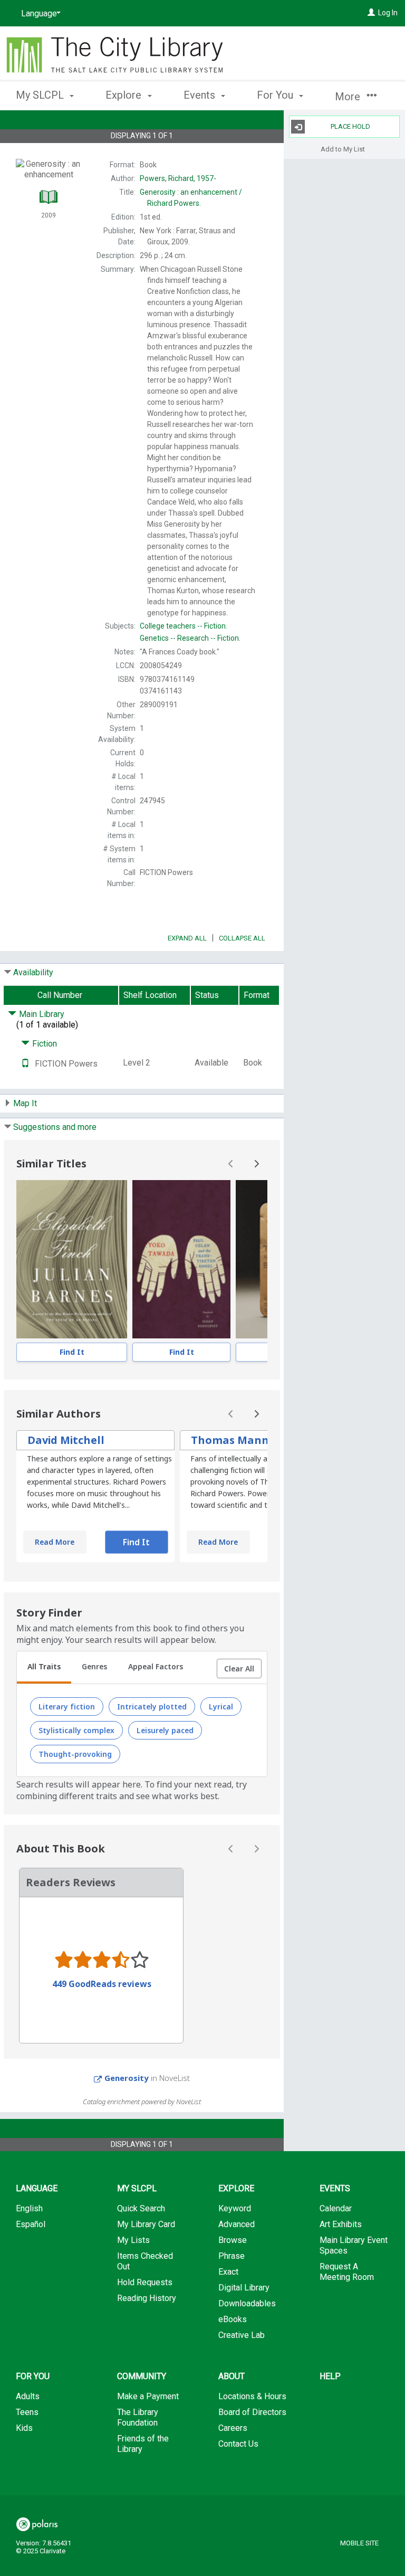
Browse (233, 2240)
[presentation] (72, 1259)
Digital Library (244, 2288)
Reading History (147, 2298)
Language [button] (37, 2188)
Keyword (235, 2208)
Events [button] (201, 95)
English (29, 2208)
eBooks (233, 2319)
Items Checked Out (145, 2261)
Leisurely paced (165, 1730)
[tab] (44, 1668)
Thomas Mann (230, 1440)
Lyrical (221, 1707)
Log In (388, 13)
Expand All (187, 938)
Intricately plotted (152, 1707)
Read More (55, 1542)
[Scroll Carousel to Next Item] (256, 1164)
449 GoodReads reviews (102, 1984)
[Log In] (371, 13)
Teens (27, 2412)
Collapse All (242, 938)
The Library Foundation (138, 2417)
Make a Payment (148, 2396)
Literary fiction (67, 1707)
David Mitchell (66, 1440)
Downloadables (247, 2303)
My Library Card (146, 2224)
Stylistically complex (76, 1730)
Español (31, 2224)
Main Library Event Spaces (354, 2245)
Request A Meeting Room (347, 2272)
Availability (33, 972)
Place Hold (350, 126)
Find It (72, 1352)
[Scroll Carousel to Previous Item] (231, 1164)
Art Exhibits (341, 2224)
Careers (233, 2428)
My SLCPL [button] (41, 95)
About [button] (232, 2376)
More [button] (349, 97)
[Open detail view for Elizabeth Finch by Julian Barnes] (72, 1259)
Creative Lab (242, 2335)
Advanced (237, 2224)
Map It (25, 1103)
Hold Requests (145, 2282)
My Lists (133, 2240)
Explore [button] (125, 95)
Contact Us (238, 2444)
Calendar (336, 2208)
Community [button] (142, 2376)
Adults (28, 2396)
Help (330, 2376)
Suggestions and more (55, 1127)
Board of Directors (252, 2412)
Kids (24, 2428)
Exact (228, 2272)
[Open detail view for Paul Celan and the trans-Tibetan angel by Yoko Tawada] (181, 1259)
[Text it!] (25, 1064)
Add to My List (343, 149)
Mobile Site (359, 2543)
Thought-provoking (75, 1754)
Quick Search (141, 2208)
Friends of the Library (143, 2444)
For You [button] (276, 95)
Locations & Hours (252, 2396)
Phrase (232, 2256)
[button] (239, 1669)
